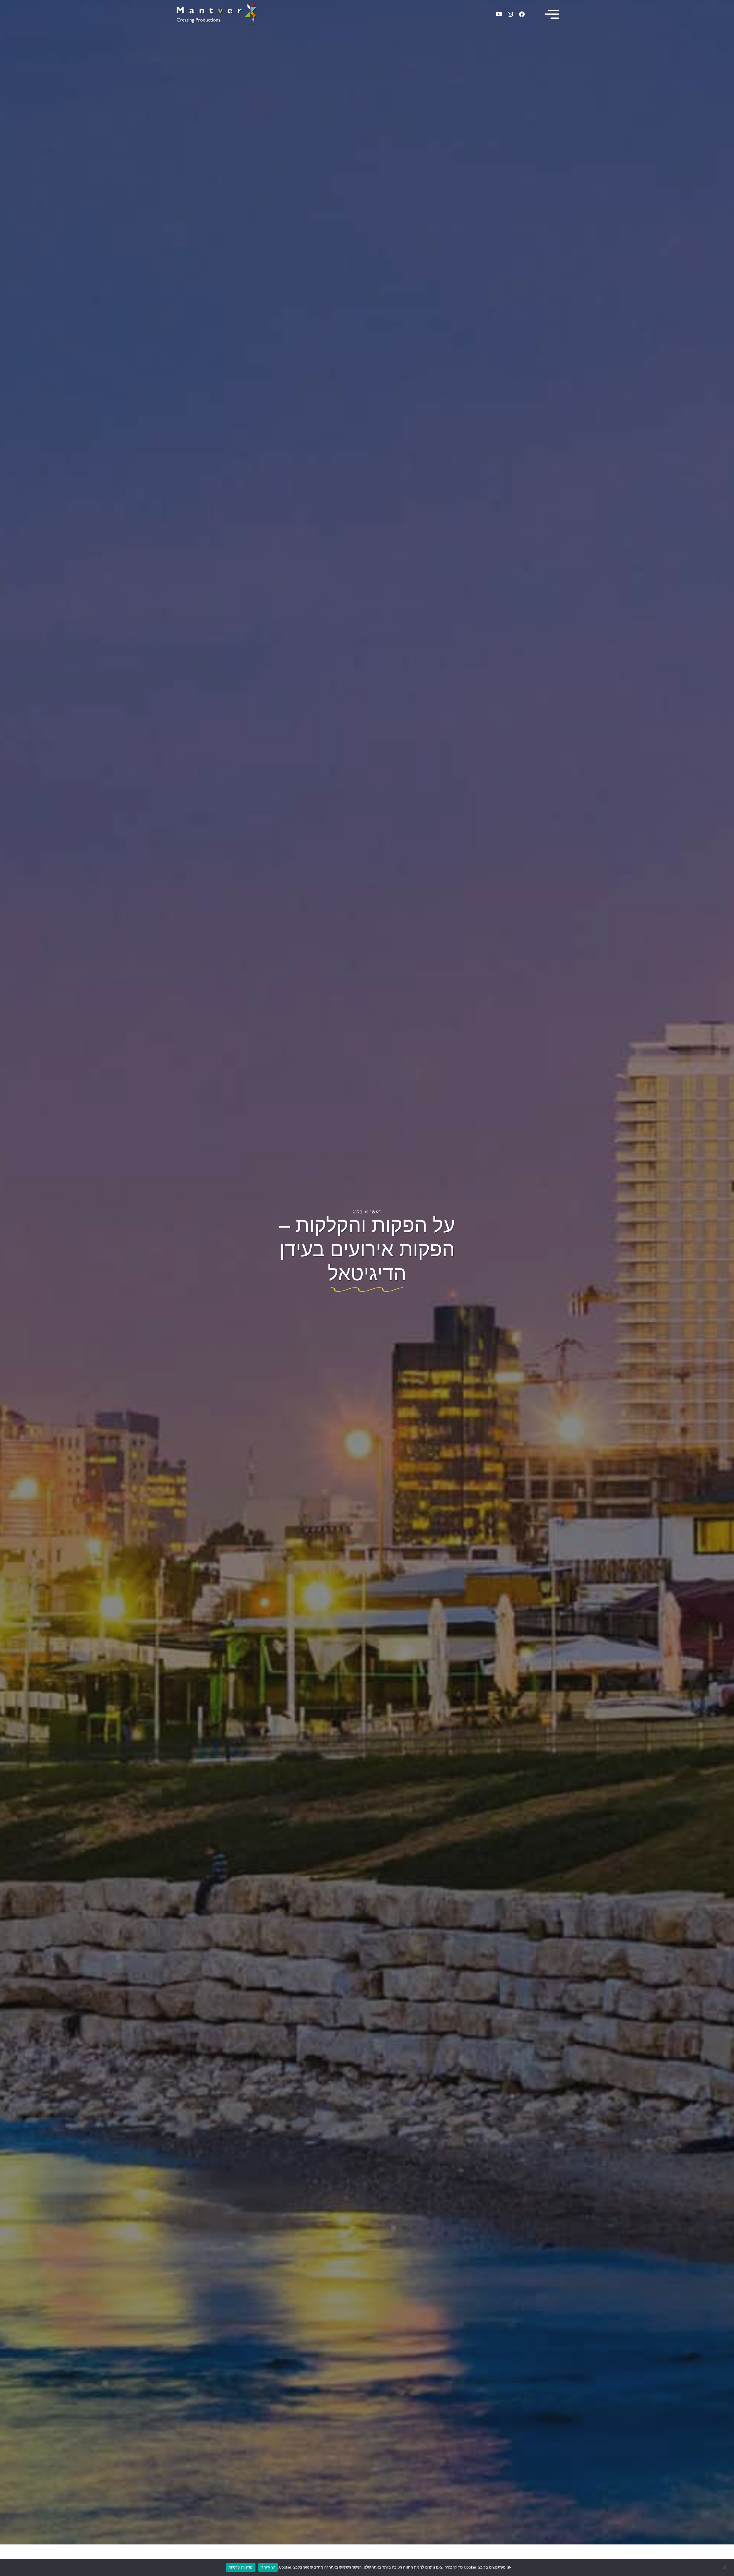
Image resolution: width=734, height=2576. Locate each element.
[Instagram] (510, 14)
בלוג (358, 1212)
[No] (725, 2567)
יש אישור (268, 2567)
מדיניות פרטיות (241, 2567)
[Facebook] (522, 14)
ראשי (376, 1212)
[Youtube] (499, 14)
